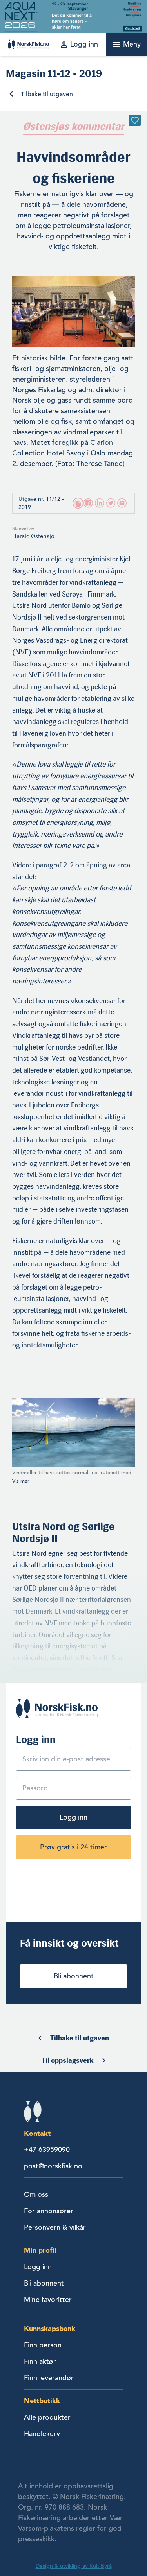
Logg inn (73, 1817)
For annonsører (49, 2211)
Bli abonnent (74, 1976)
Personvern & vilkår (55, 2227)
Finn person (43, 2345)
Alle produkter (47, 2417)
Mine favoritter (48, 2300)
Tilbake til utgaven (47, 94)
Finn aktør (40, 2361)
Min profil (40, 2250)
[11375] (135, 120)
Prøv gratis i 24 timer (73, 1847)
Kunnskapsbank (50, 2328)
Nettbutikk (42, 2401)
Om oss (36, 2194)
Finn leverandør (49, 2378)
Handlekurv (42, 2434)
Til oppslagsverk (68, 2060)
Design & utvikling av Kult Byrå (74, 2566)
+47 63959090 (47, 2150)
